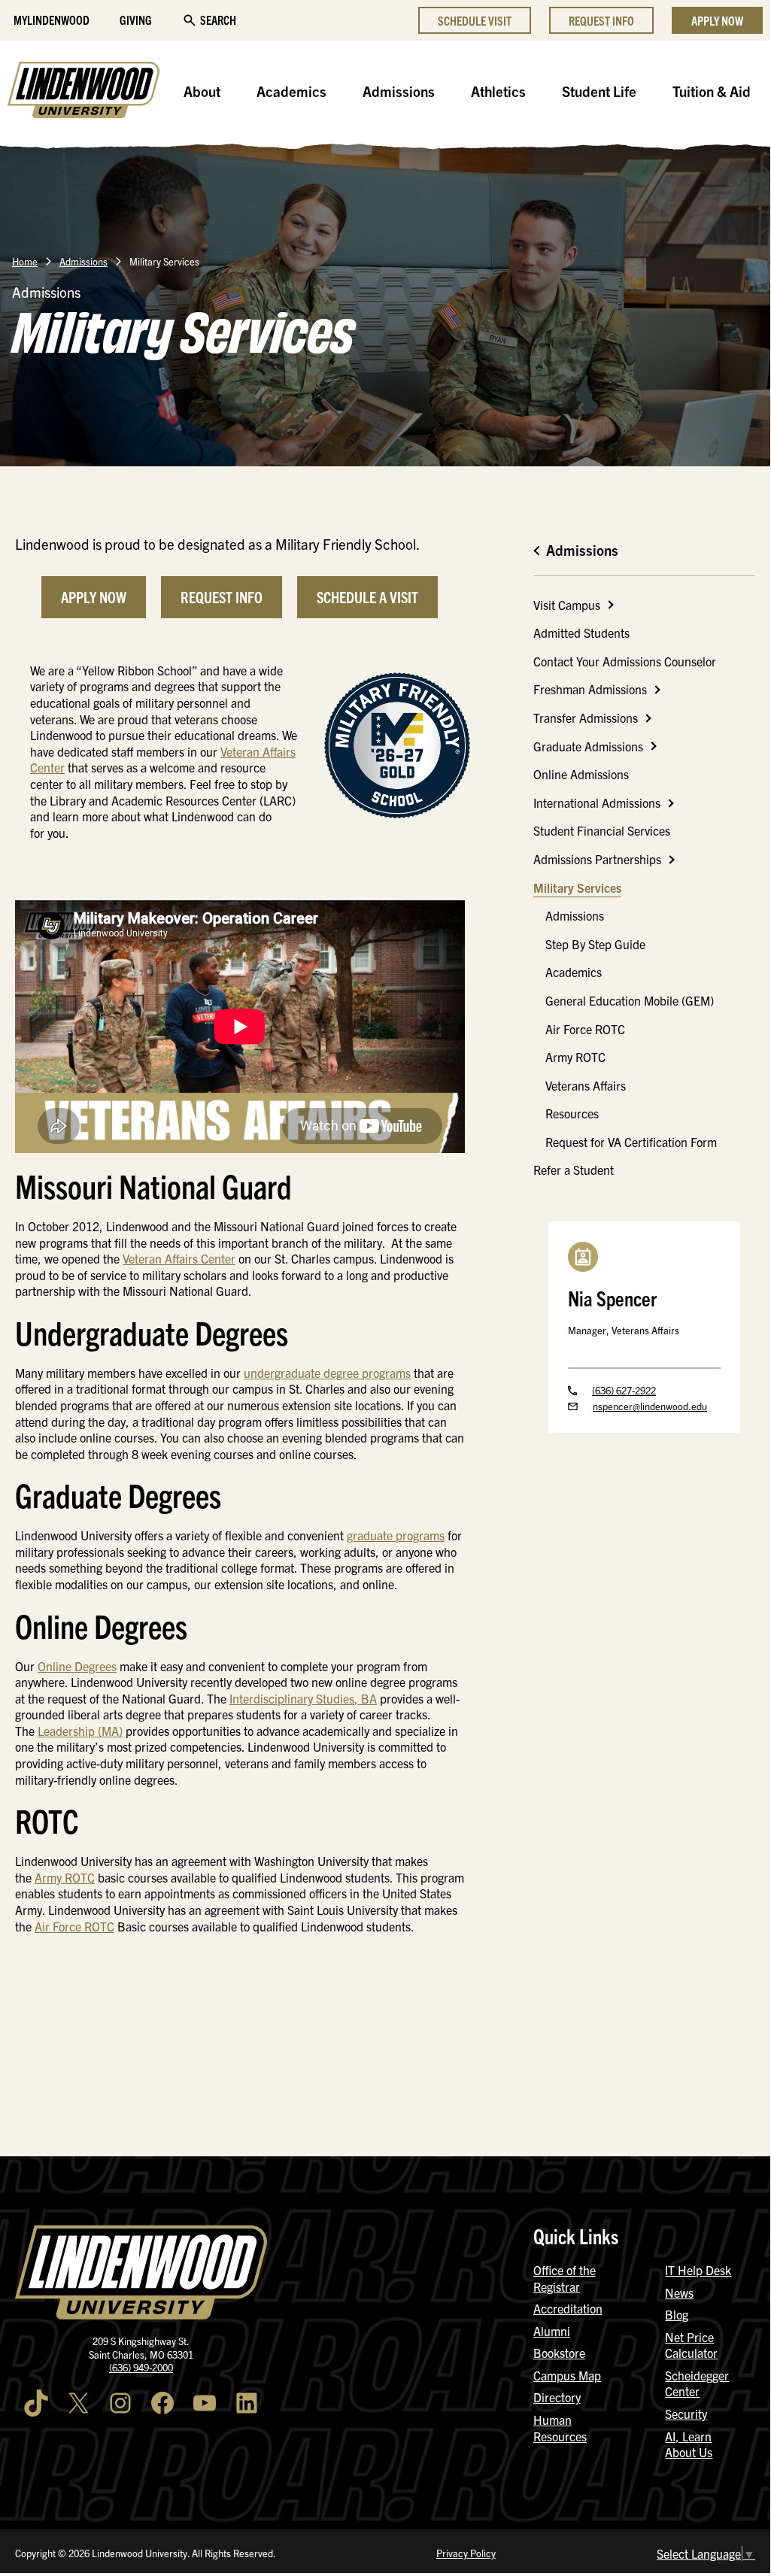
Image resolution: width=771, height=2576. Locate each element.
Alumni (552, 2331)
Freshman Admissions (590, 689)
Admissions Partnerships (597, 859)
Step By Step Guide (595, 944)
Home (25, 261)
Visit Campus (567, 605)
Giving (136, 20)
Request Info (601, 20)
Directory (557, 2397)
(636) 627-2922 (624, 1390)
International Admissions (597, 803)
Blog (677, 2314)
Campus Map (567, 2375)
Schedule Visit (475, 20)
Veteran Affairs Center (179, 1258)
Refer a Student (574, 1170)
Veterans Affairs (586, 1085)
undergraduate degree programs (327, 1373)
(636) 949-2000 (141, 2367)
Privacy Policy (466, 2553)
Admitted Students (581, 633)
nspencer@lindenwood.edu (650, 1406)
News (679, 2292)
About (202, 91)
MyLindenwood (52, 20)
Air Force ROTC (74, 1926)
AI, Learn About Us (689, 2444)
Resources (572, 1113)
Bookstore (559, 2353)
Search (218, 20)
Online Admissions (581, 774)
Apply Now (717, 20)
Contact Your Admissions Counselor (625, 661)
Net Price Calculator (691, 2345)
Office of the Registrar (565, 2278)
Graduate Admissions (588, 746)
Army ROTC (65, 1877)
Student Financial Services (602, 830)
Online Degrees (77, 1666)
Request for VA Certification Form (631, 1142)
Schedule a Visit (367, 597)
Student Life (599, 91)
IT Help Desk (698, 2270)
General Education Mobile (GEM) (630, 1000)
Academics (291, 91)
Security (686, 2414)
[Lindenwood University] (83, 92)
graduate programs (396, 1535)
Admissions (399, 91)
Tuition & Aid (712, 91)
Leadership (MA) (80, 1731)
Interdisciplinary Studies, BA (303, 1698)
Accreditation (568, 2308)
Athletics (498, 91)
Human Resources (560, 2428)
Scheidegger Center (697, 2383)
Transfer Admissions (586, 718)
